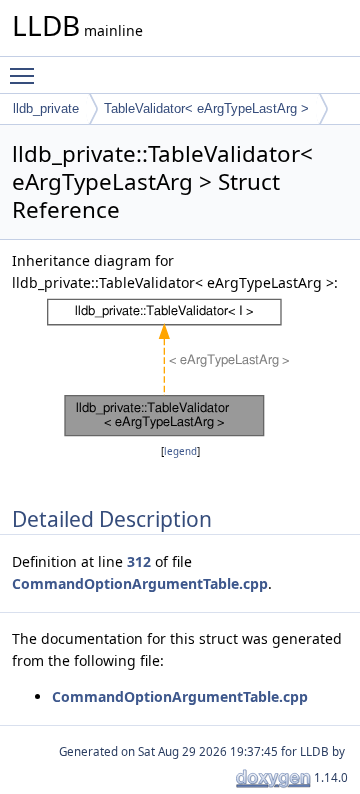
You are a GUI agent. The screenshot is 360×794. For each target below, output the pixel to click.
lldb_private (46, 108)
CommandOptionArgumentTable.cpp (140, 583)
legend (180, 451)
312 (139, 561)
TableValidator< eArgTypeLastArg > (206, 108)
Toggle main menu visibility (26, 75)
